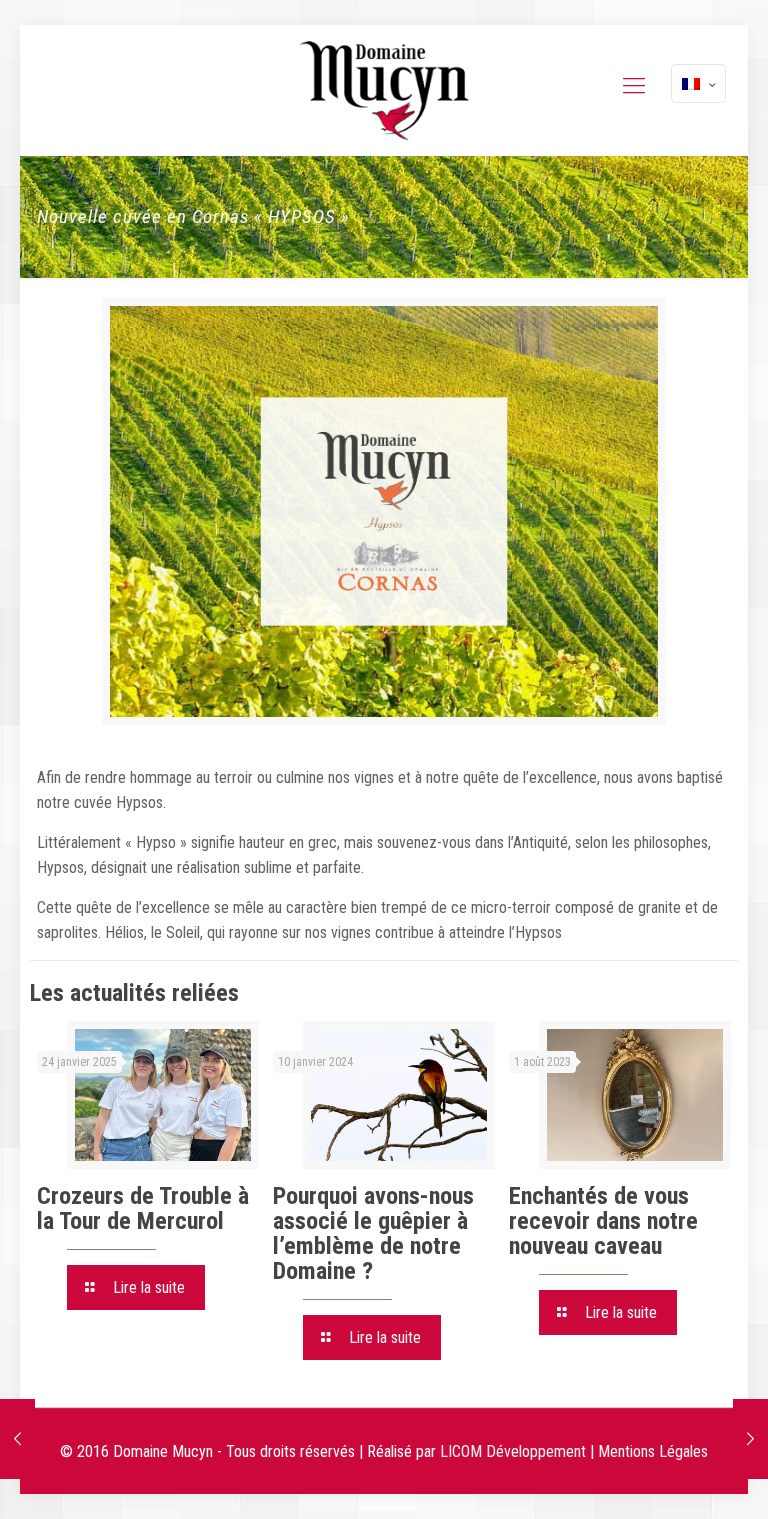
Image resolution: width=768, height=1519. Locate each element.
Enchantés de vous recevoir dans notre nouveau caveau (603, 1221)
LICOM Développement (513, 1451)
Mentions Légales (653, 1451)
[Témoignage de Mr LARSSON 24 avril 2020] (17, 1439)
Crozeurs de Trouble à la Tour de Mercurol (143, 1208)
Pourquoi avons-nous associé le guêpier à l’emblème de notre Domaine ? (373, 1233)
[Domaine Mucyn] (384, 90)
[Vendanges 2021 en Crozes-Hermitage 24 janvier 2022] (750, 1439)
